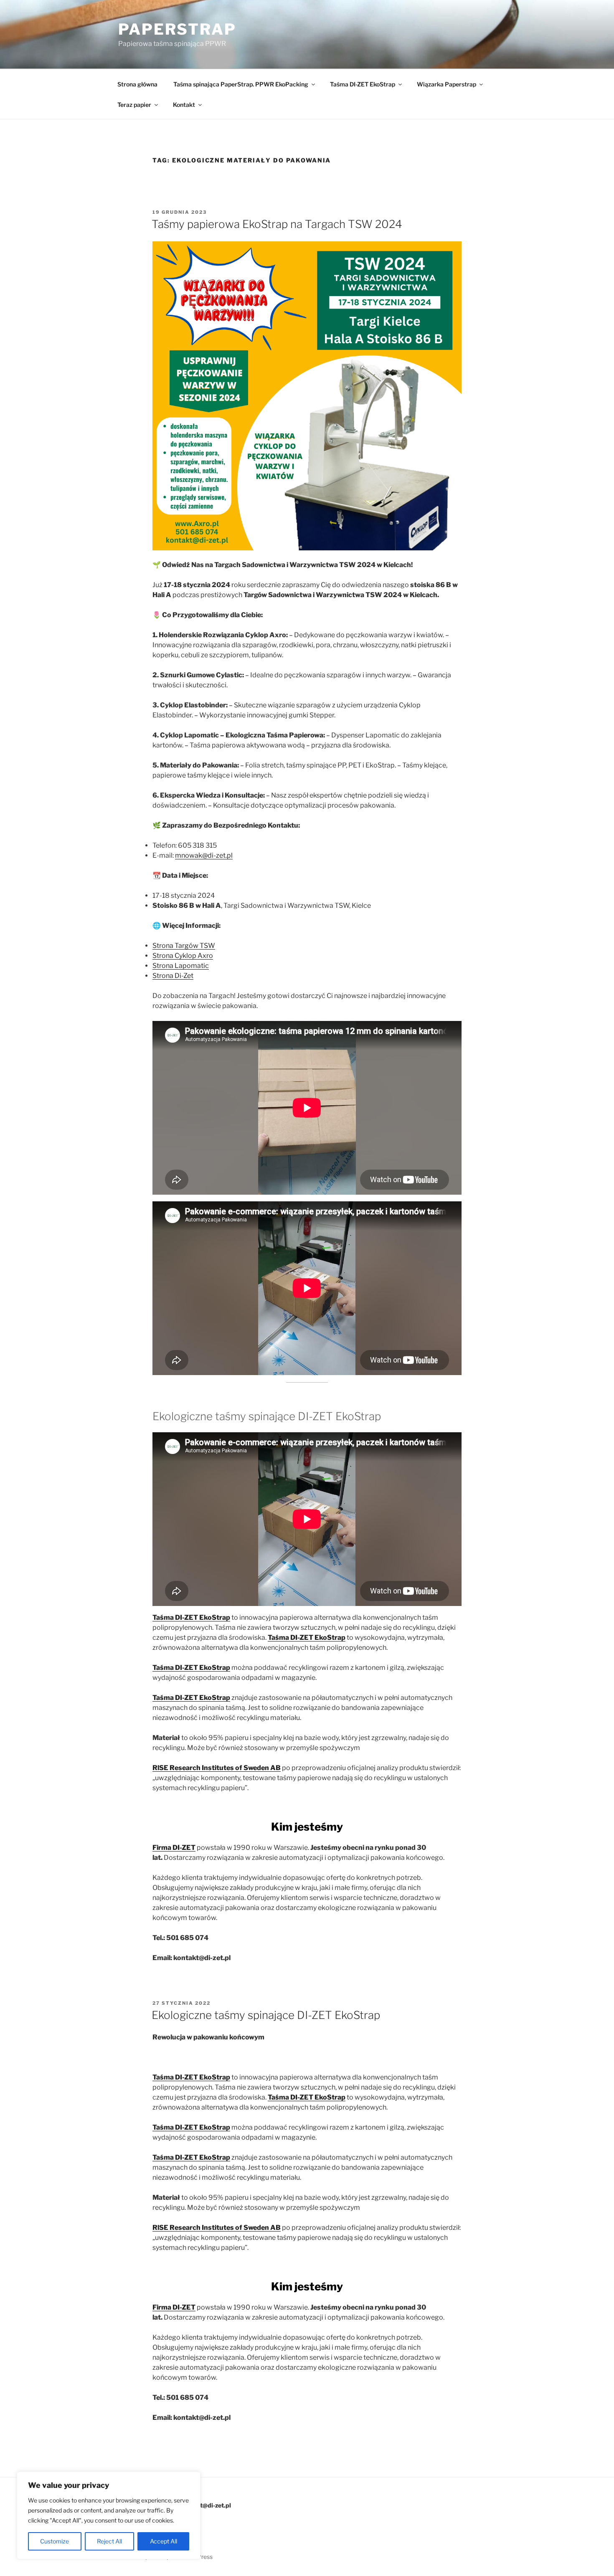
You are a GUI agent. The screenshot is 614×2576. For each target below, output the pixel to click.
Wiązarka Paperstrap (447, 84)
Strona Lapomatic (181, 966)
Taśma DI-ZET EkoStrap (363, 84)
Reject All (109, 2541)
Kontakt (184, 105)
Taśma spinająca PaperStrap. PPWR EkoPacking (241, 84)
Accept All (164, 2541)
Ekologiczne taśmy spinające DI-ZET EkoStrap (266, 2015)
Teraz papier (134, 105)
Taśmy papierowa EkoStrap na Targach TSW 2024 (277, 224)
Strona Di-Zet (173, 976)
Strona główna (137, 84)
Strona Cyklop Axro (183, 956)
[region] (109, 2515)
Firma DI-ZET (174, 1848)
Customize (55, 2541)
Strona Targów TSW (184, 946)
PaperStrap (177, 29)
